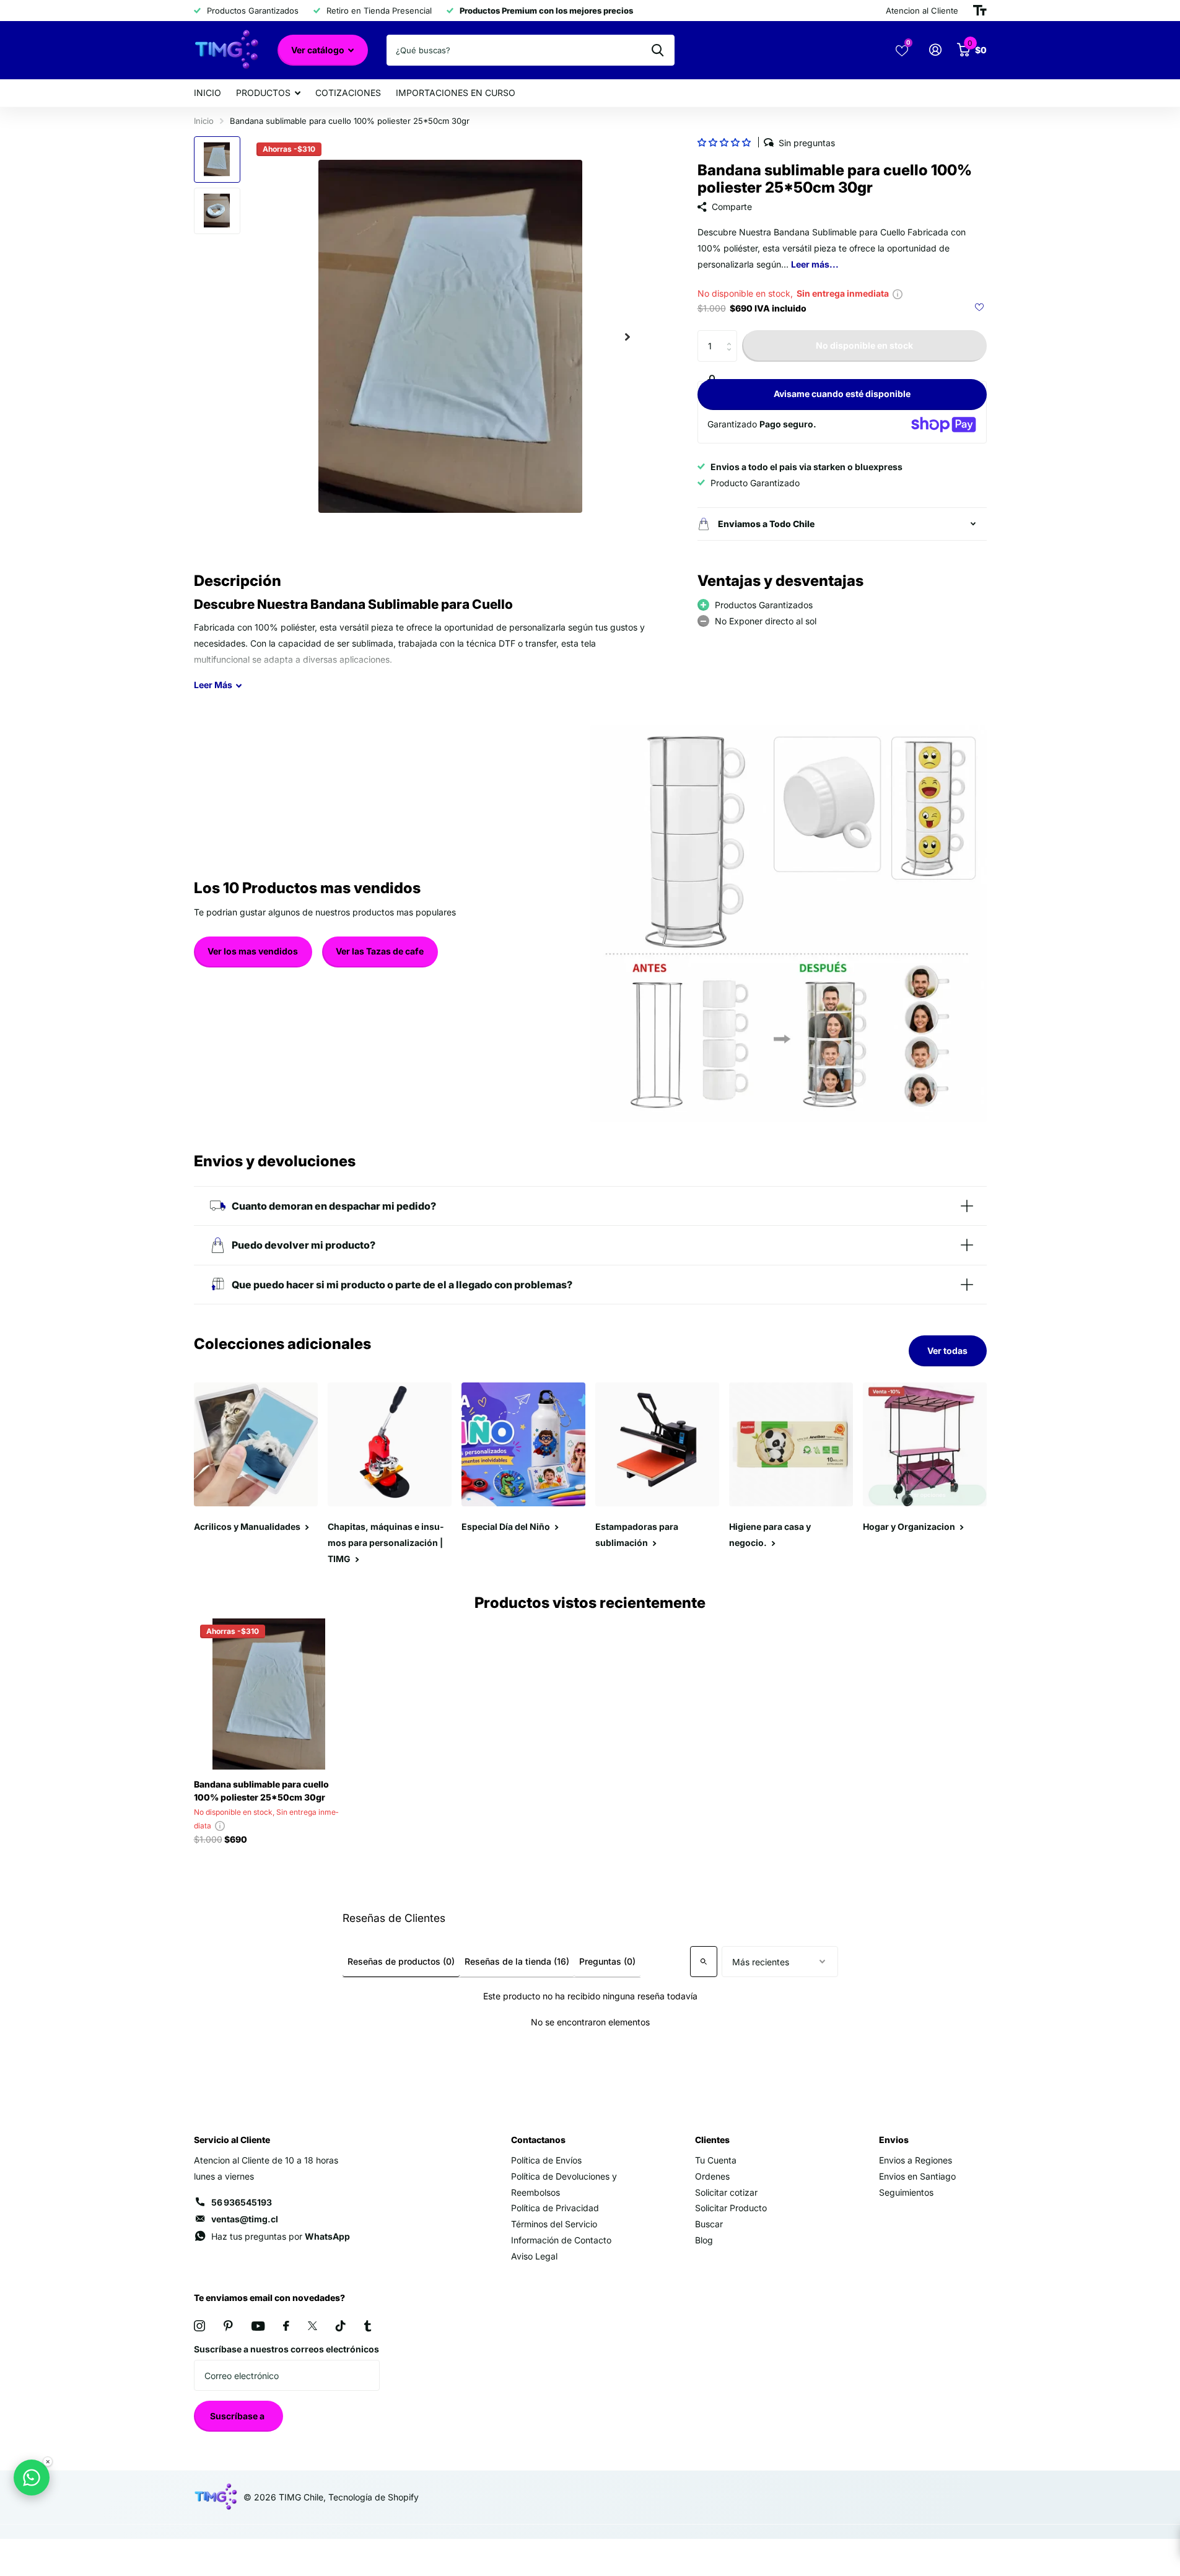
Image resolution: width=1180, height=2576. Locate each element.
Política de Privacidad (555, 2208)
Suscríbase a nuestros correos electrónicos (286, 2349)
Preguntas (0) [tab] (607, 1961)
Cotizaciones (348, 93)
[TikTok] (341, 2326)
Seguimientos (906, 2192)
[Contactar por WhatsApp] (32, 2478)
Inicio (208, 93)
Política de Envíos (546, 2160)
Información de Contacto (561, 2240)
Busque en (658, 50)
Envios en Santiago (917, 2176)
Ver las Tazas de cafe (380, 951)
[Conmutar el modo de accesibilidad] (980, 11)
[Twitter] (312, 2326)
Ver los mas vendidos (253, 951)
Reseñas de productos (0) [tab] (401, 1961)
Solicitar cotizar (726, 2192)
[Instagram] (199, 2326)
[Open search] (704, 1962)
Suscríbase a (238, 2416)
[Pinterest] (228, 2326)
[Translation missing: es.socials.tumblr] (368, 2326)
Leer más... (815, 264)
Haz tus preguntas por (281, 2236)
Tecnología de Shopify (374, 2497)
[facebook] (286, 2326)
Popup (898, 293)
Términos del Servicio (554, 2224)
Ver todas (947, 1351)
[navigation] (217, 159)
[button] (724, 142)
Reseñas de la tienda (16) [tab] (517, 1961)
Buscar (709, 2224)
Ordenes (712, 2176)
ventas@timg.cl (245, 2219)
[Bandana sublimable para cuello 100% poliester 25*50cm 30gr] (269, 1694)
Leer (213, 685)
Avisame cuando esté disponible (842, 394)
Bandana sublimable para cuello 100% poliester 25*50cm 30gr (261, 1791)
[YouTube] (258, 2326)
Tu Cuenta (716, 2160)
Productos (263, 93)
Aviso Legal (534, 2256)
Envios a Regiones (916, 2160)
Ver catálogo (319, 50)
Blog (704, 2240)
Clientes (712, 2140)
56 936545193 (242, 2202)
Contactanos (538, 2140)
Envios (894, 2140)
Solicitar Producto (731, 2208)
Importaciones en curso (456, 93)
